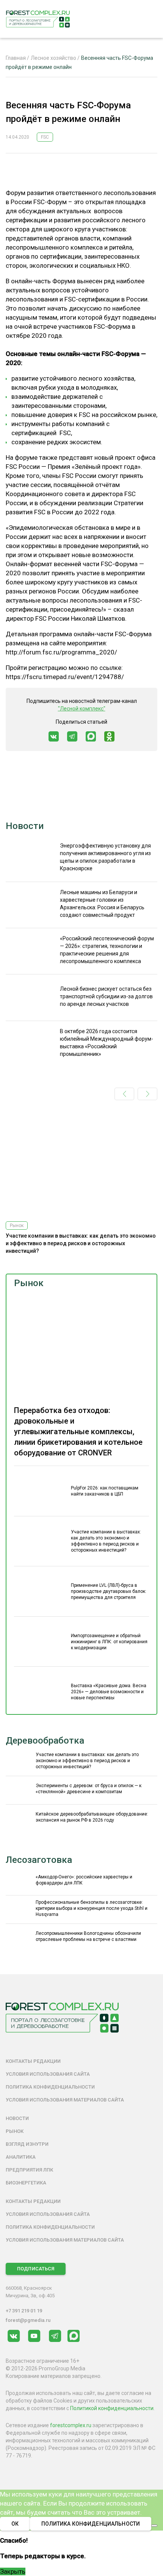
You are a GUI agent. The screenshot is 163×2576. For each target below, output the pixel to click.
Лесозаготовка (39, 1860)
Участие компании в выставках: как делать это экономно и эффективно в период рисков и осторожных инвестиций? (81, 1243)
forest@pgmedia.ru (28, 2320)
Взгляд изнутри (27, 2144)
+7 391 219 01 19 (24, 2311)
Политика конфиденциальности (50, 2087)
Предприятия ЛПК (29, 2170)
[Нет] (154, 2526)
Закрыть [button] (13, 2571)
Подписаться (36, 2269)
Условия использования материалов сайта (65, 2100)
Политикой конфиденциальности (112, 2408)
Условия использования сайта (48, 2074)
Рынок (29, 1283)
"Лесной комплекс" (82, 709)
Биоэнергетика (26, 2183)
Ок (15, 2524)
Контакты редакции (33, 2061)
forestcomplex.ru (71, 2425)
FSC (45, 137)
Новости (25, 826)
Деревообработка (45, 1741)
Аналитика (21, 2157)
